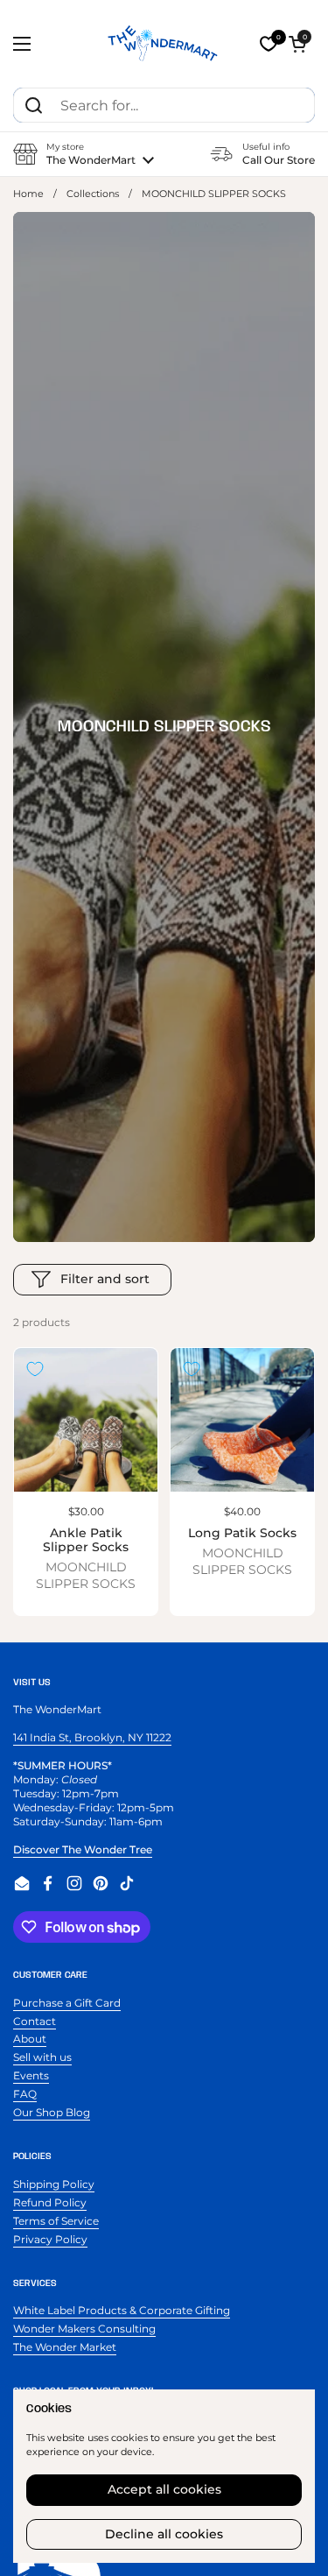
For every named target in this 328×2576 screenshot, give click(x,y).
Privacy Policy (50, 2239)
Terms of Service (56, 2221)
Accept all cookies (164, 2489)
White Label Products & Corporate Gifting (122, 2310)
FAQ (25, 2094)
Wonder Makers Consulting (84, 2329)
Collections (93, 194)
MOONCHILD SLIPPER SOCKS (86, 1575)
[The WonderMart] (164, 44)
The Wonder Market (65, 2347)
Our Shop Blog (52, 2112)
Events (31, 2075)
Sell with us (42, 2057)
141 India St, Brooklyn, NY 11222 (92, 1737)
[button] (297, 44)
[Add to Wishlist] (35, 1369)
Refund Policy (50, 2202)
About (30, 2039)
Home (28, 194)
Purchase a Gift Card (67, 2003)
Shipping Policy (54, 2184)
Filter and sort (105, 1279)
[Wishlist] (269, 44)
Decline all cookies (164, 2534)
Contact (35, 2021)
